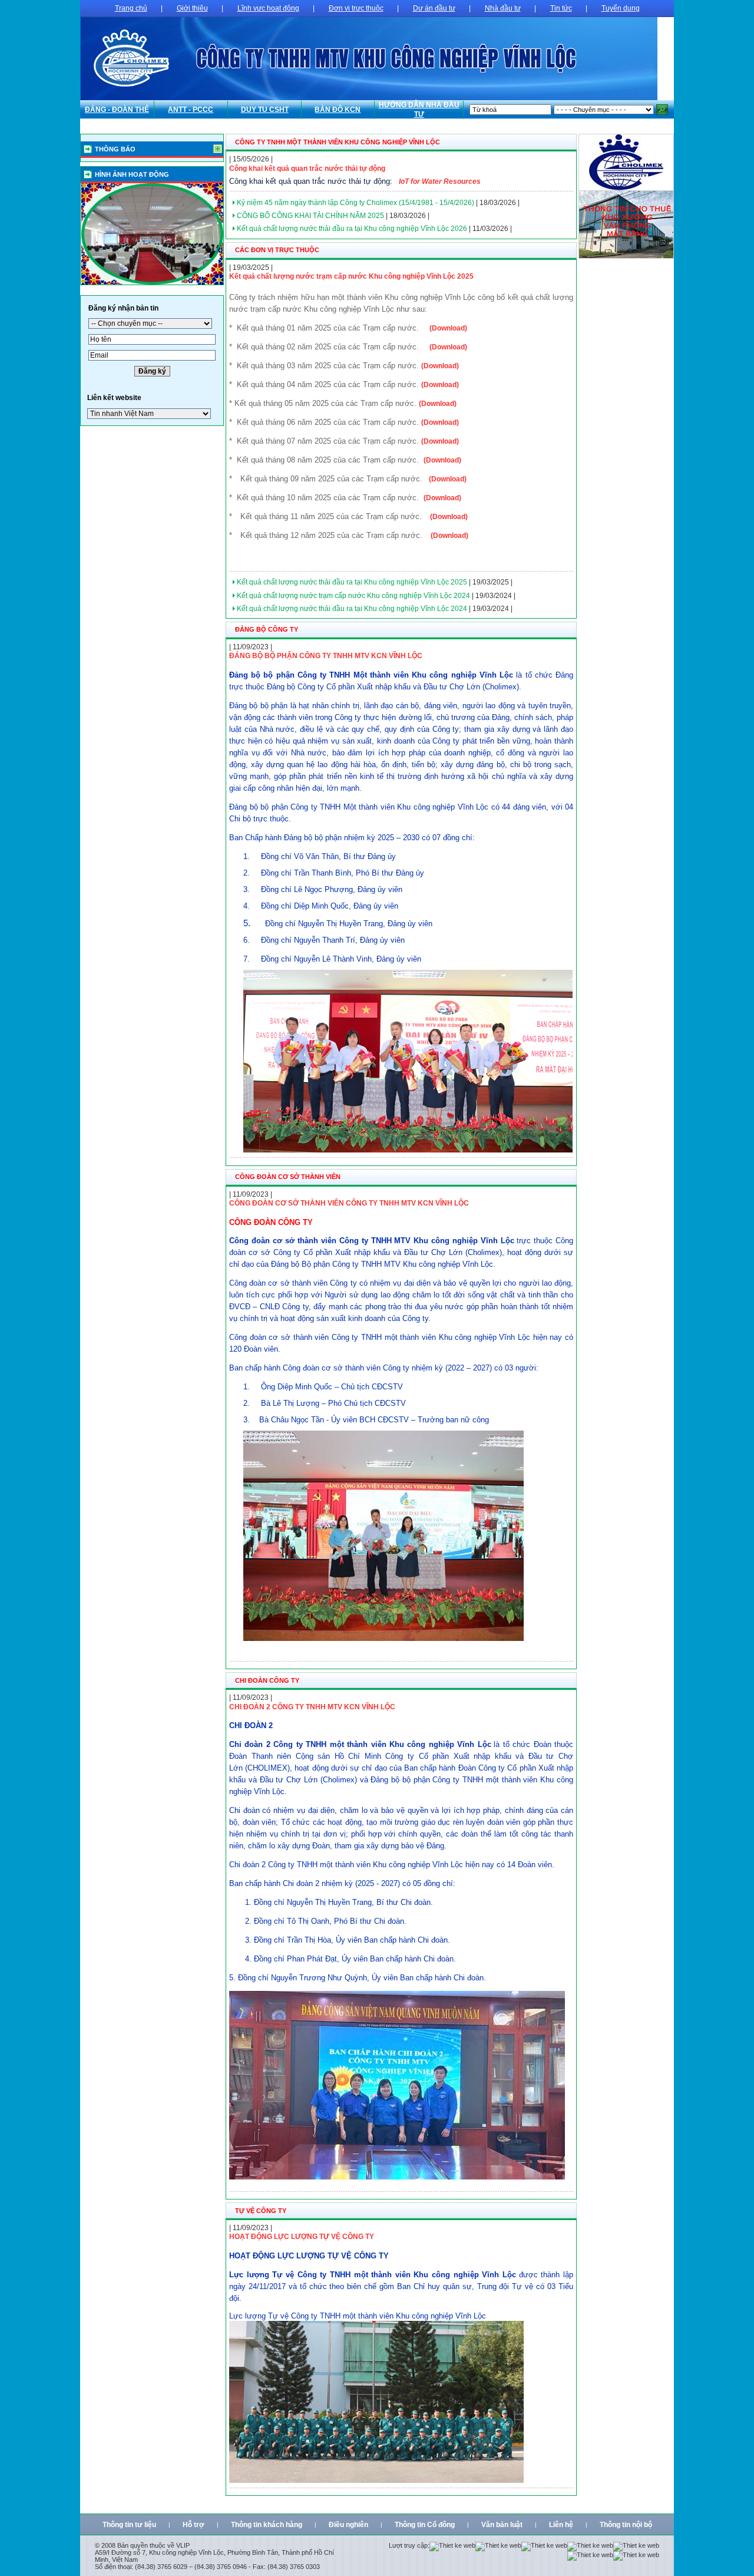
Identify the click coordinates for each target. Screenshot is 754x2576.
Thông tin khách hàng (267, 2525)
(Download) (448, 328)
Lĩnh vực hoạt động (268, 8)
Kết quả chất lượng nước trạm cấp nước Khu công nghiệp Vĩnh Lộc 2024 (353, 596)
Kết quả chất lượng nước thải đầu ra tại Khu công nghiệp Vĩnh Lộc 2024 (352, 609)
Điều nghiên (348, 2525)
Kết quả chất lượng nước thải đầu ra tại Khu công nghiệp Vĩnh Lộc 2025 (352, 582)
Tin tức (561, 8)
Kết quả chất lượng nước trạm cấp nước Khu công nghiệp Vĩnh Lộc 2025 (351, 276)
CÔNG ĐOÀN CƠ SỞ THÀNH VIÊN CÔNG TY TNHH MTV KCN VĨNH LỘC (349, 1203)
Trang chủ (131, 8)
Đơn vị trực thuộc (356, 8)
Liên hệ (561, 2525)
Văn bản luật (502, 2525)
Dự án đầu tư (434, 8)
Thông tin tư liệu (129, 2525)
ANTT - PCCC (191, 110)
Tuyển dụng (621, 8)
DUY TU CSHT (265, 110)
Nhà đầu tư (503, 8)
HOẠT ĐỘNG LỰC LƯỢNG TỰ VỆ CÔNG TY (302, 2237)
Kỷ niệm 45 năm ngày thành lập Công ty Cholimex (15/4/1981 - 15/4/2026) (355, 203)
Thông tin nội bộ (626, 2525)
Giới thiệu (192, 8)
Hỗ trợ (194, 2525)
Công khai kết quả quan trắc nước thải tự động (307, 169)
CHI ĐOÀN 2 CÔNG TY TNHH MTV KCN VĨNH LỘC (312, 1707)
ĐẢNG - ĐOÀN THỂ (117, 110)
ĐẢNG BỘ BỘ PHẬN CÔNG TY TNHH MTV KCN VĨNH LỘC (326, 656)
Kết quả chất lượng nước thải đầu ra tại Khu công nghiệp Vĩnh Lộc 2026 (352, 229)
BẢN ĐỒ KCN (338, 110)
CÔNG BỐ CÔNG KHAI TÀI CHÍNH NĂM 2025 (310, 216)
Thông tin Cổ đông (425, 2525)
